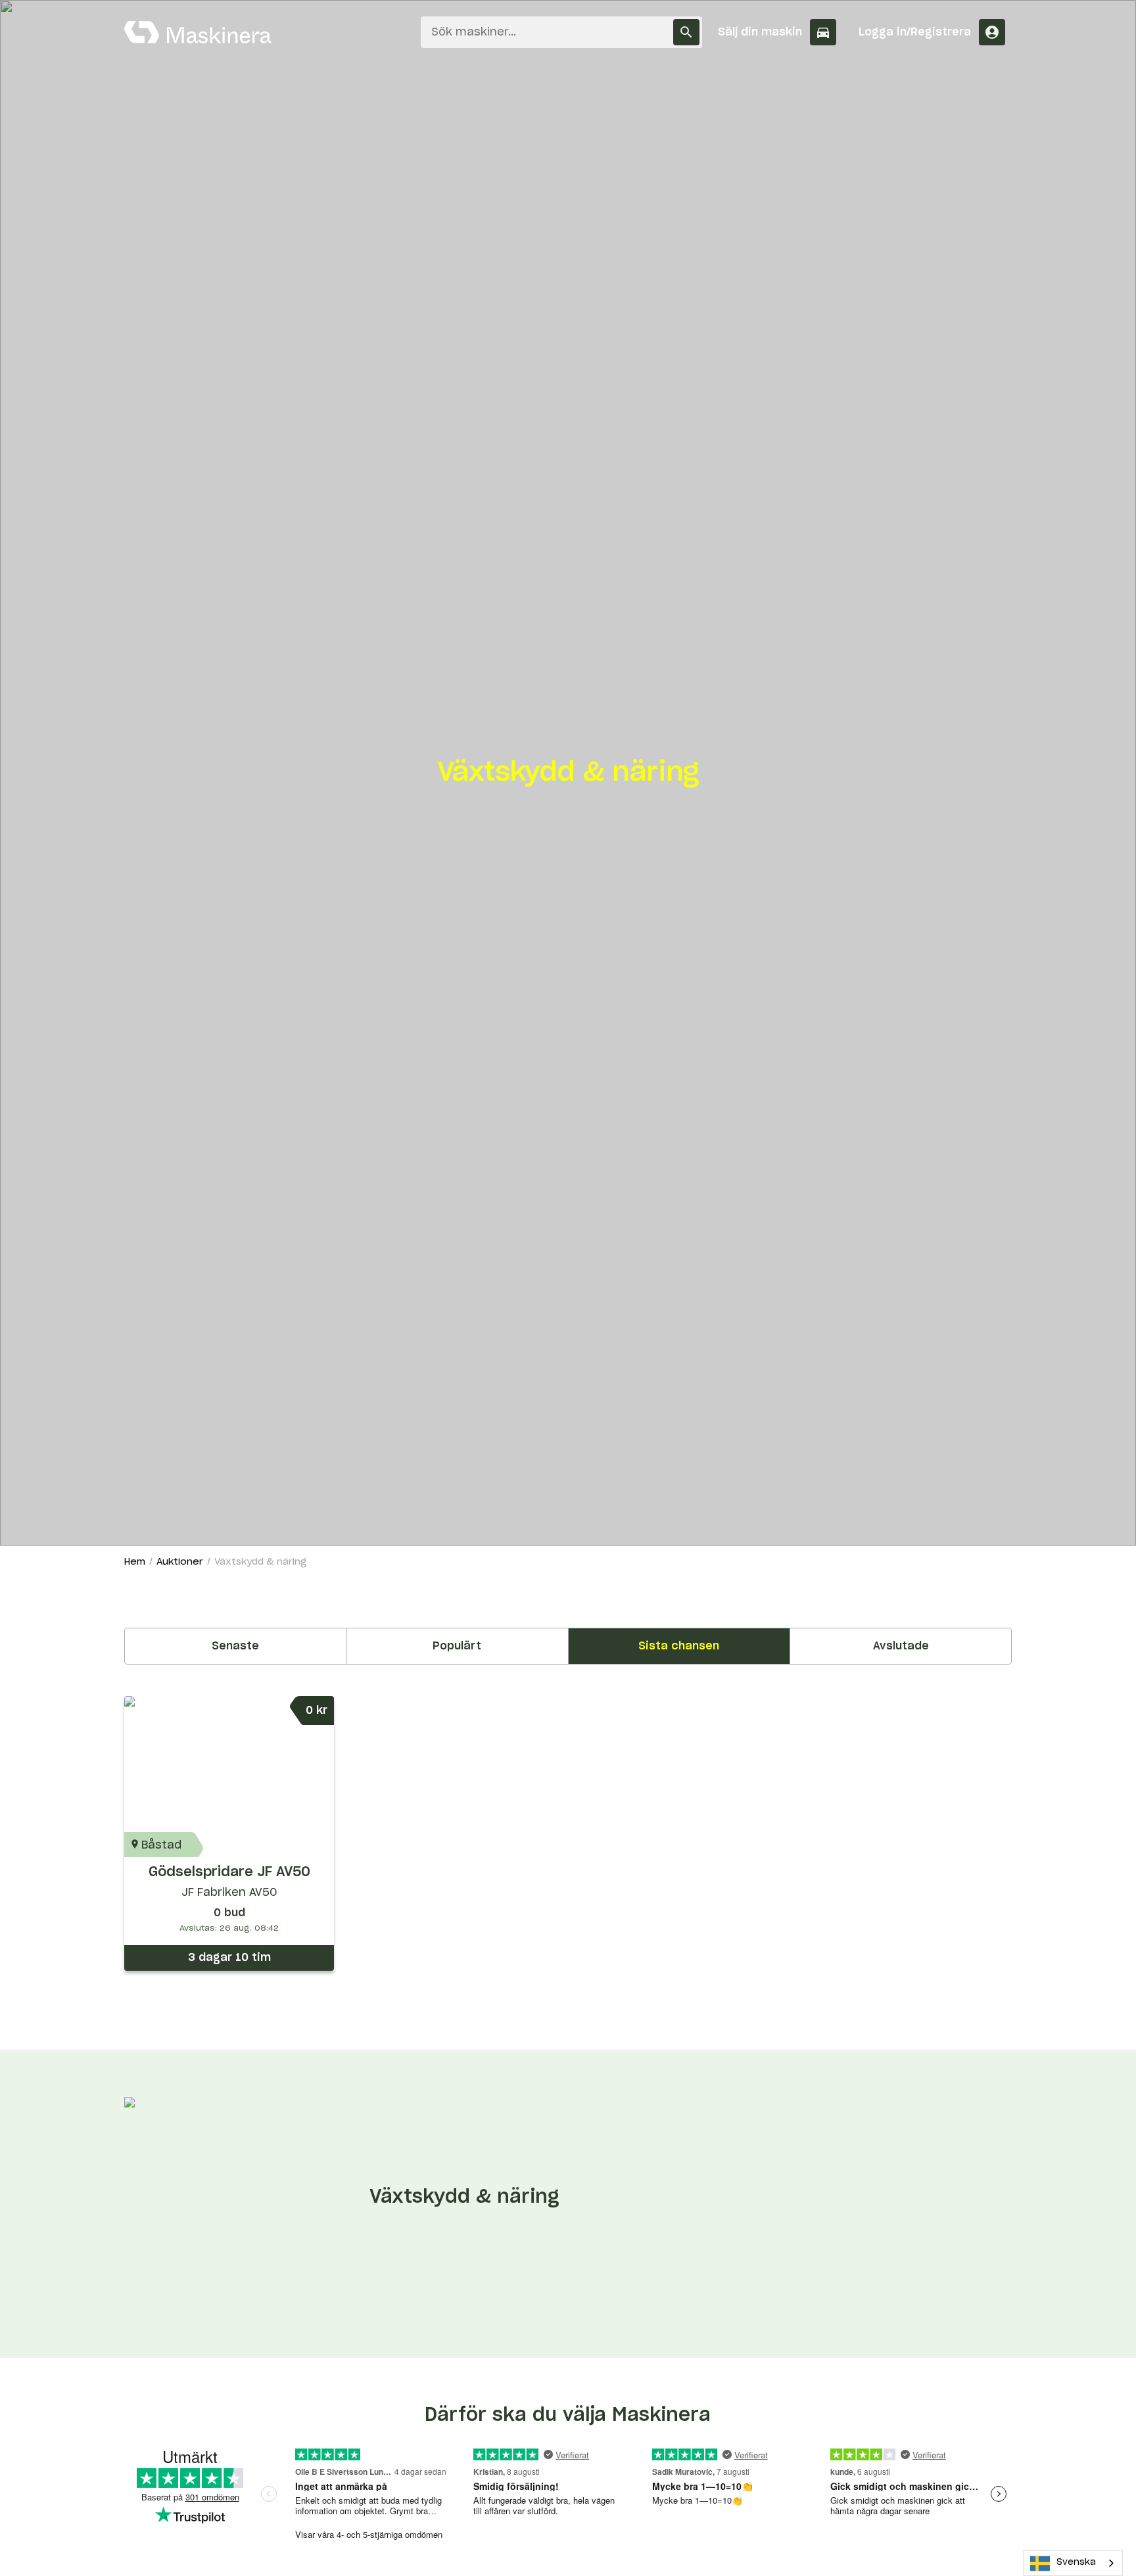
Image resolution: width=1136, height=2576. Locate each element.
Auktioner (180, 1562)
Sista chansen (679, 1646)
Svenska (1076, 2563)
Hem (135, 1562)
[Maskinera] (198, 32)
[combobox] (1073, 2563)
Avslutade (901, 1646)
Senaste (235, 1646)
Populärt (457, 1646)
